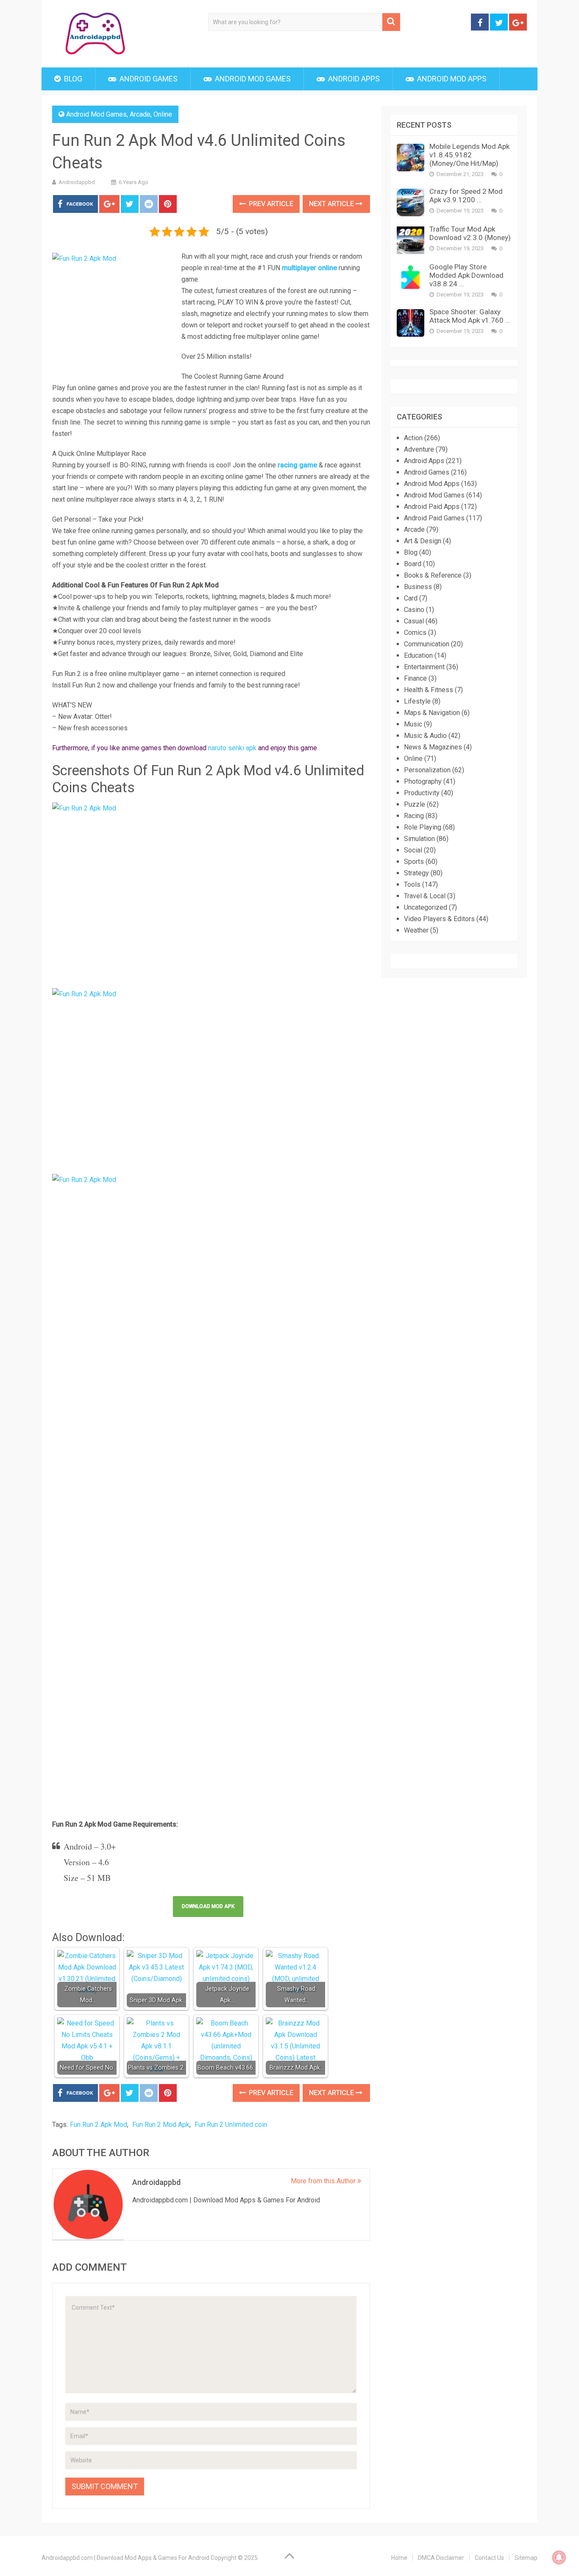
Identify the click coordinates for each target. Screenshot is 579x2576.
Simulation (419, 839)
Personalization (427, 770)
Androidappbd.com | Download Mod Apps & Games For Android (125, 2558)
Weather (416, 930)
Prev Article (270, 204)
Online (163, 114)
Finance (415, 678)
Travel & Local (425, 896)
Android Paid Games (434, 518)
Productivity (422, 793)
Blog (72, 79)
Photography (423, 781)
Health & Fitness (429, 690)
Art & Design (423, 541)
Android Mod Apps (451, 79)
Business (418, 587)
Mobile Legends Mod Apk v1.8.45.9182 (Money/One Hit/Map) (469, 155)
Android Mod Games (252, 79)
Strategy (416, 873)
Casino (414, 610)
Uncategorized (426, 907)
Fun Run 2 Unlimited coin (231, 2125)
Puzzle (415, 804)
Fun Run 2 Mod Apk (161, 2125)
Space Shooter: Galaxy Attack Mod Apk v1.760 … (470, 316)
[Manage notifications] (559, 2557)
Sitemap (526, 2558)
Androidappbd (77, 182)
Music (413, 724)
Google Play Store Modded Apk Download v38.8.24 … (466, 275)
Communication (427, 644)
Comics (415, 633)
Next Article (332, 204)
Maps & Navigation (432, 713)
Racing (414, 816)
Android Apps (353, 79)
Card (411, 598)
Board (413, 564)
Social (413, 850)
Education (418, 655)
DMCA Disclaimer (441, 2558)
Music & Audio (425, 736)
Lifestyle (417, 701)
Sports (414, 862)
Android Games (148, 79)
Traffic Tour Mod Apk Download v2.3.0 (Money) (470, 233)
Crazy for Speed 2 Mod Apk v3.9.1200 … (466, 196)
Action (413, 438)
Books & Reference (433, 575)
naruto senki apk (232, 748)
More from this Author (324, 2181)
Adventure (419, 449)
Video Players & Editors (439, 919)
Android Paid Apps (432, 507)
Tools (412, 884)
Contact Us (489, 2558)
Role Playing (423, 827)
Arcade (140, 114)
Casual (414, 621)
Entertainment (424, 667)
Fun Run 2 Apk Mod (99, 2125)
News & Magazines (433, 747)
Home (399, 2558)
